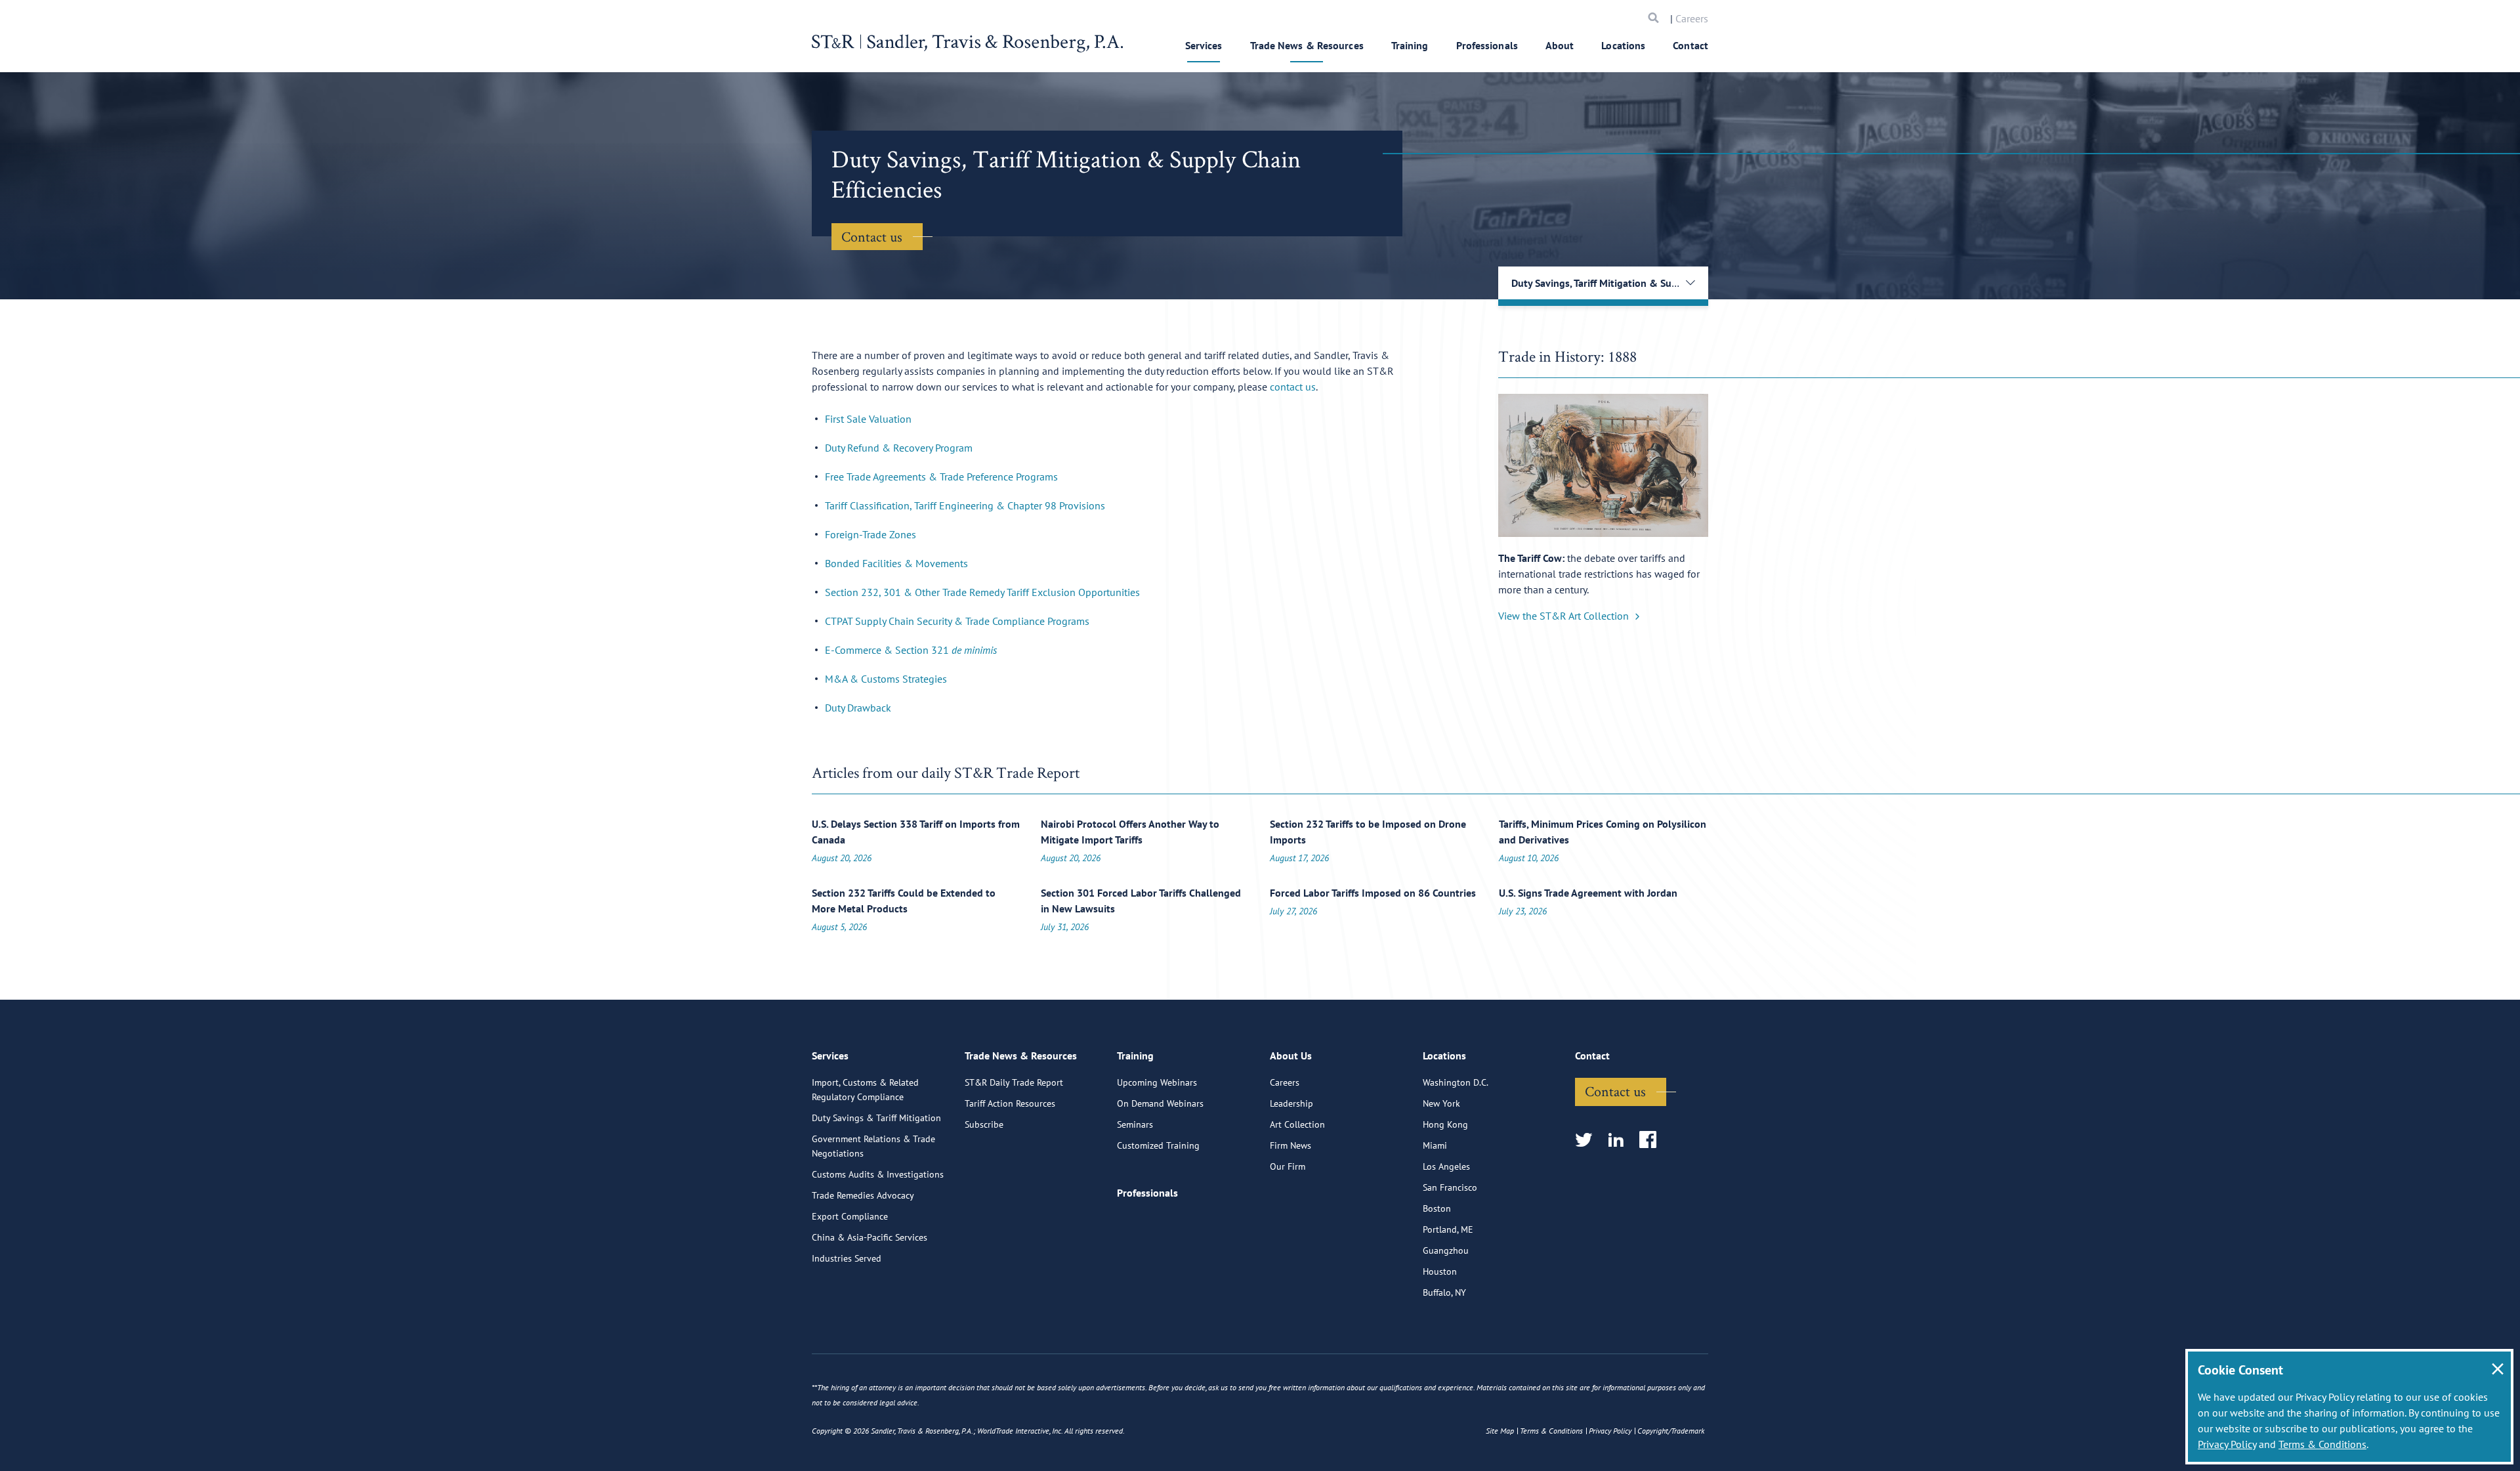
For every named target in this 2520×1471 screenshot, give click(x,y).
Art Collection (1297, 1124)
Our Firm (1288, 1166)
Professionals (1487, 45)
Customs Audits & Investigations (878, 1174)
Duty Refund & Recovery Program (899, 448)
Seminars (1135, 1124)
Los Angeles (1446, 1166)
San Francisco (1450, 1187)
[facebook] (1652, 1141)
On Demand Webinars (1160, 1103)
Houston (1440, 1271)
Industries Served (847, 1258)
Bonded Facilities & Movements (896, 563)
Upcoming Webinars (1157, 1082)
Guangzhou (1446, 1250)
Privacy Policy (2227, 1444)
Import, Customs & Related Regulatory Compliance (865, 1090)
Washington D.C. (1456, 1082)
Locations (1623, 45)
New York (1441, 1103)
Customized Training (1158, 1145)
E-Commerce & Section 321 (911, 650)
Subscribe (984, 1124)
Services (1204, 45)
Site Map (1500, 1431)
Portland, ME (1448, 1229)
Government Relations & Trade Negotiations (873, 1146)
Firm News (1291, 1145)
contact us (1293, 387)
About (1560, 45)
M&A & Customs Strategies (886, 679)
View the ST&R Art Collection (1564, 616)
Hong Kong (1445, 1124)
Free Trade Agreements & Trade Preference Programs (941, 477)
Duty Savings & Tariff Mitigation (876, 1118)
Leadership (1291, 1103)
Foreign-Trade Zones (871, 534)
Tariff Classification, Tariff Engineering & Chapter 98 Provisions (965, 505)
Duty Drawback (858, 708)
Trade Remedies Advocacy (863, 1195)
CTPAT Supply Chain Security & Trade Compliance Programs (957, 621)
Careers (1692, 18)
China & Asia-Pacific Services (870, 1237)
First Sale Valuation (868, 419)
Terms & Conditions (2322, 1444)
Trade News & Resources (1307, 45)
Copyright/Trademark (1671, 1431)
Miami (1435, 1145)
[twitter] (1588, 1141)
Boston (1437, 1208)
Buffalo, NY (1444, 1292)
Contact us (872, 236)
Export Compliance (850, 1216)
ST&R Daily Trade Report (1014, 1082)
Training (1410, 45)
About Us (1291, 1055)
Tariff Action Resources (1010, 1103)
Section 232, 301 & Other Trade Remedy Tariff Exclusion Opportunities (982, 592)
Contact (1690, 45)
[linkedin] (1620, 1141)
